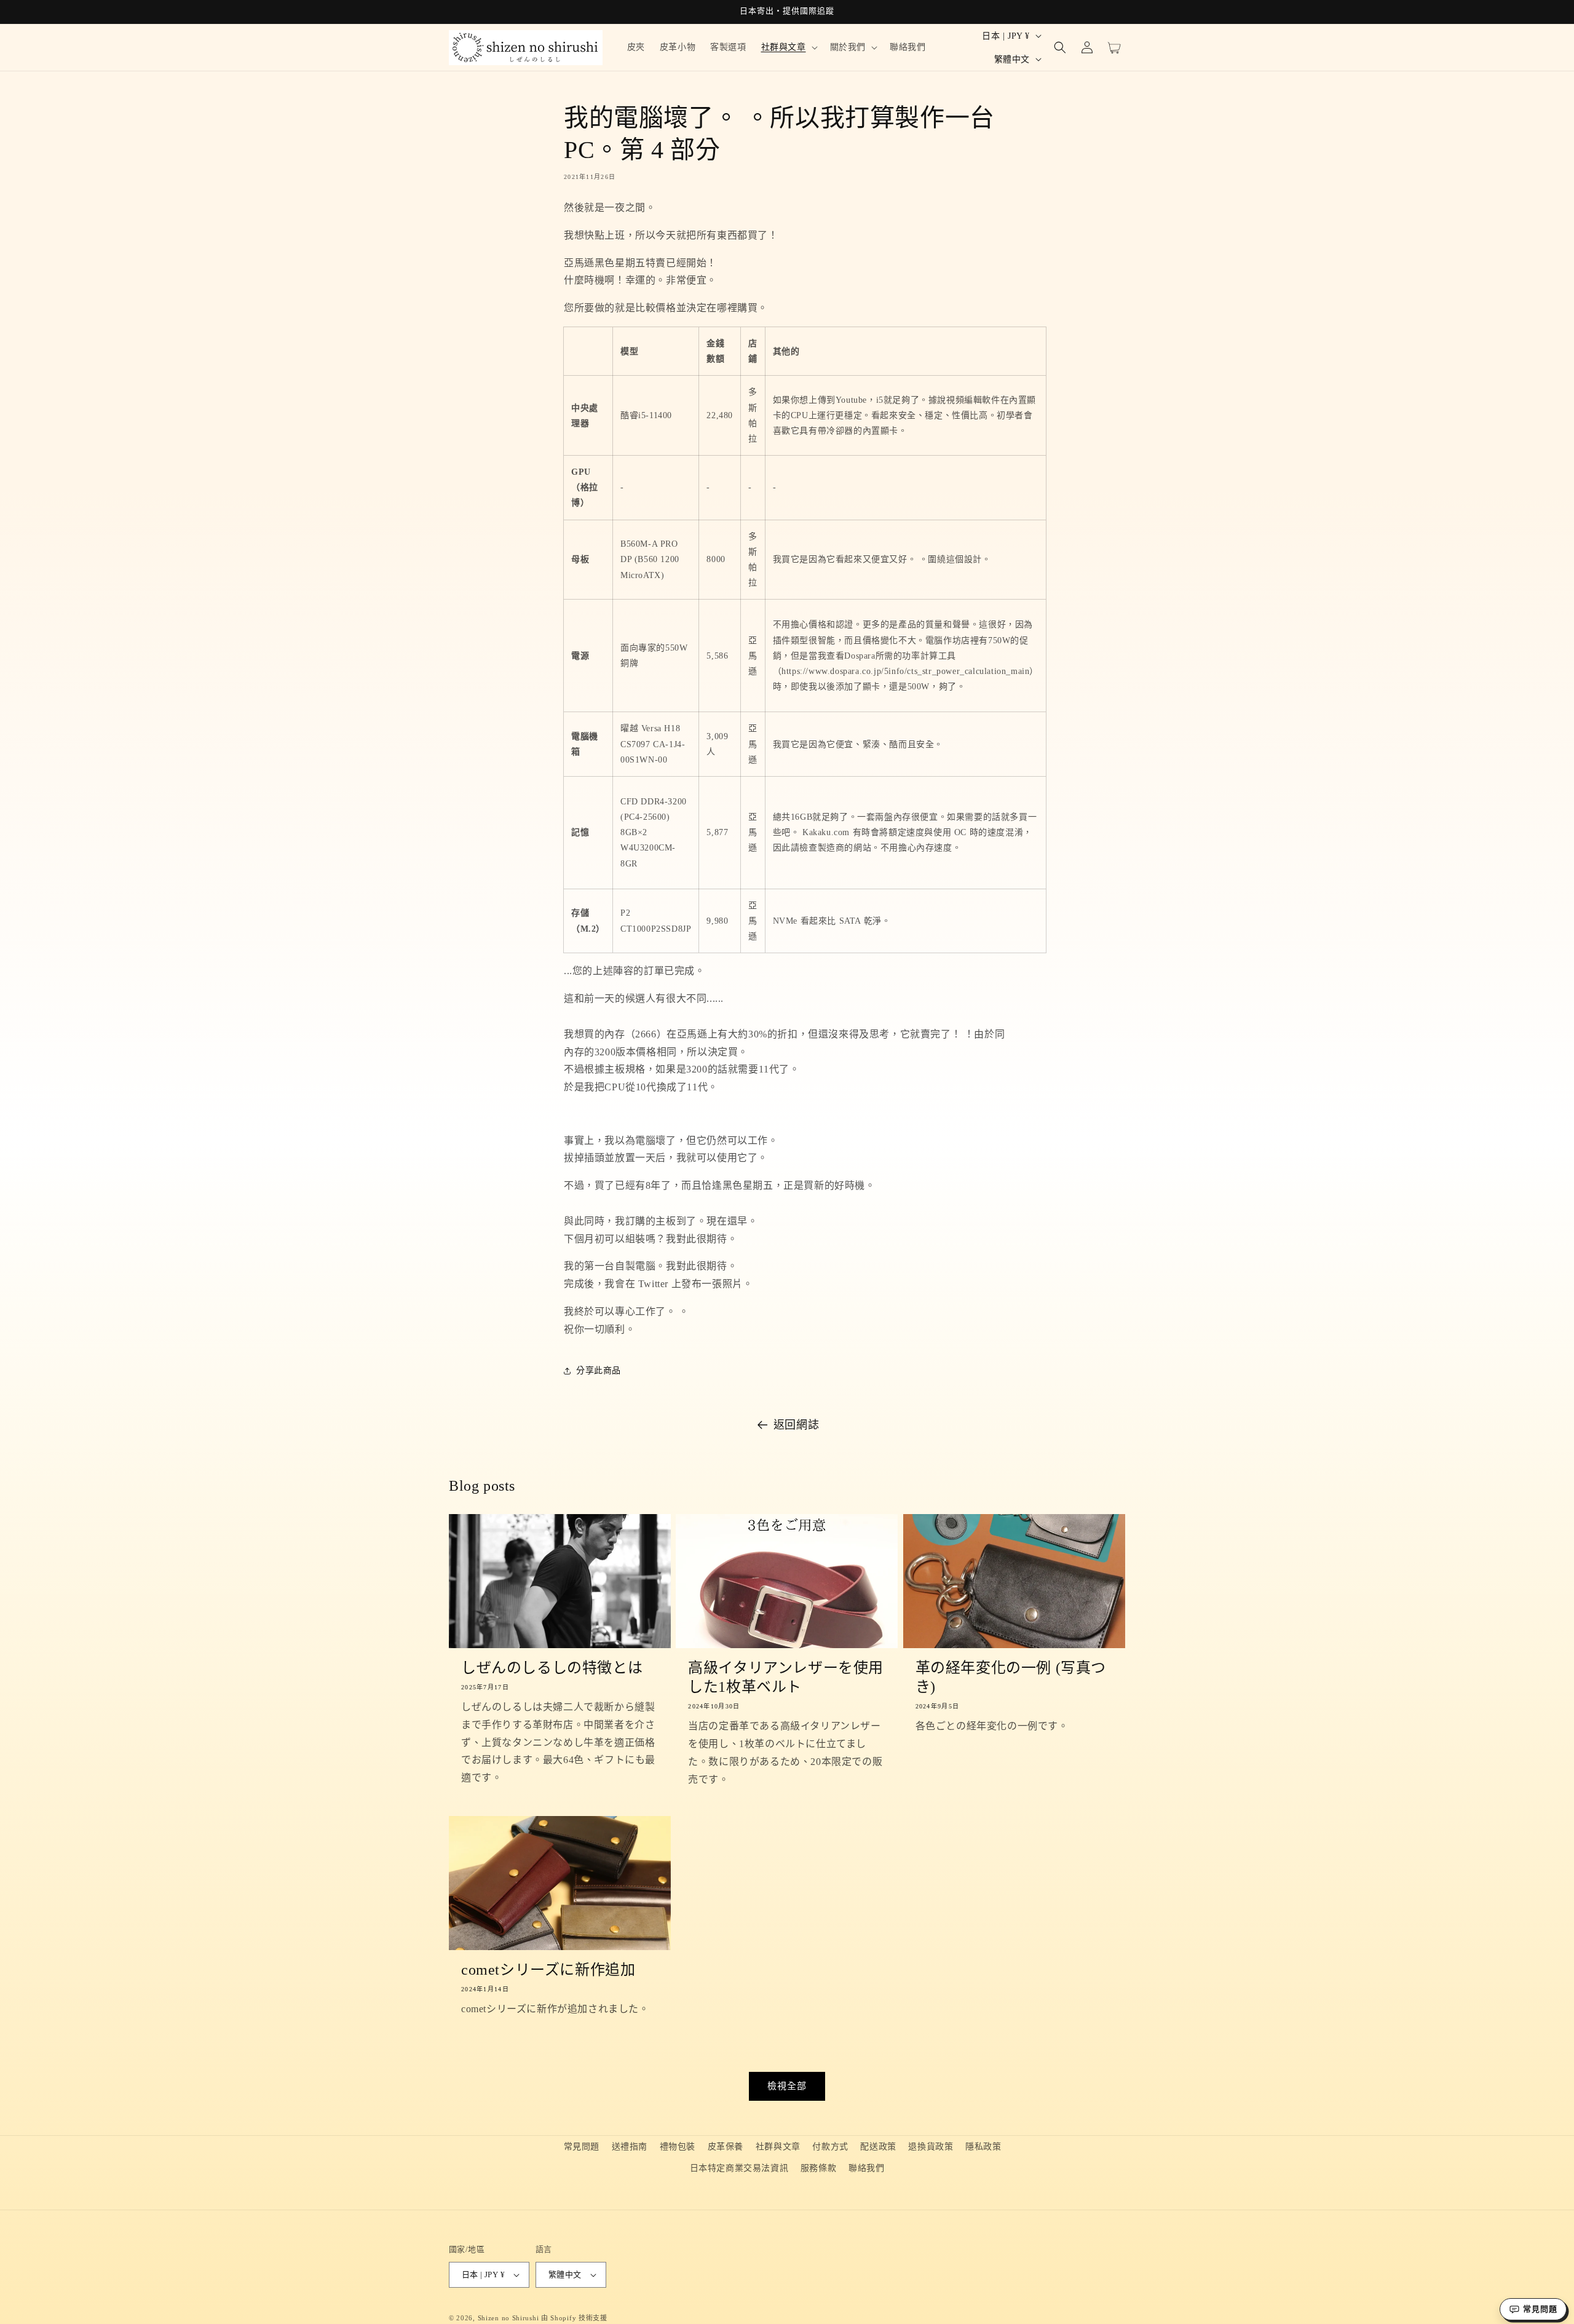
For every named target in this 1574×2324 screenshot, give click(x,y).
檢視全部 (787, 2086)
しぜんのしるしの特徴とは (552, 1668)
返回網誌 (796, 1425)
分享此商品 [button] (599, 1370)
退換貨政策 (931, 2147)
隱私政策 (983, 2147)
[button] (788, 47)
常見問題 (582, 2147)
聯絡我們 (866, 2168)
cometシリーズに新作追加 (548, 1970)
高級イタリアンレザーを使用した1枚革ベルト (786, 1677)
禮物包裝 (678, 2147)
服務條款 (818, 2168)
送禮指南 (630, 2147)
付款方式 (830, 2147)
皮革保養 (726, 2147)
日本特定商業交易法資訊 (739, 2168)
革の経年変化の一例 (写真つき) (1011, 1677)
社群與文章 (778, 2147)
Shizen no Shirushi (508, 2318)
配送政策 (878, 2147)
